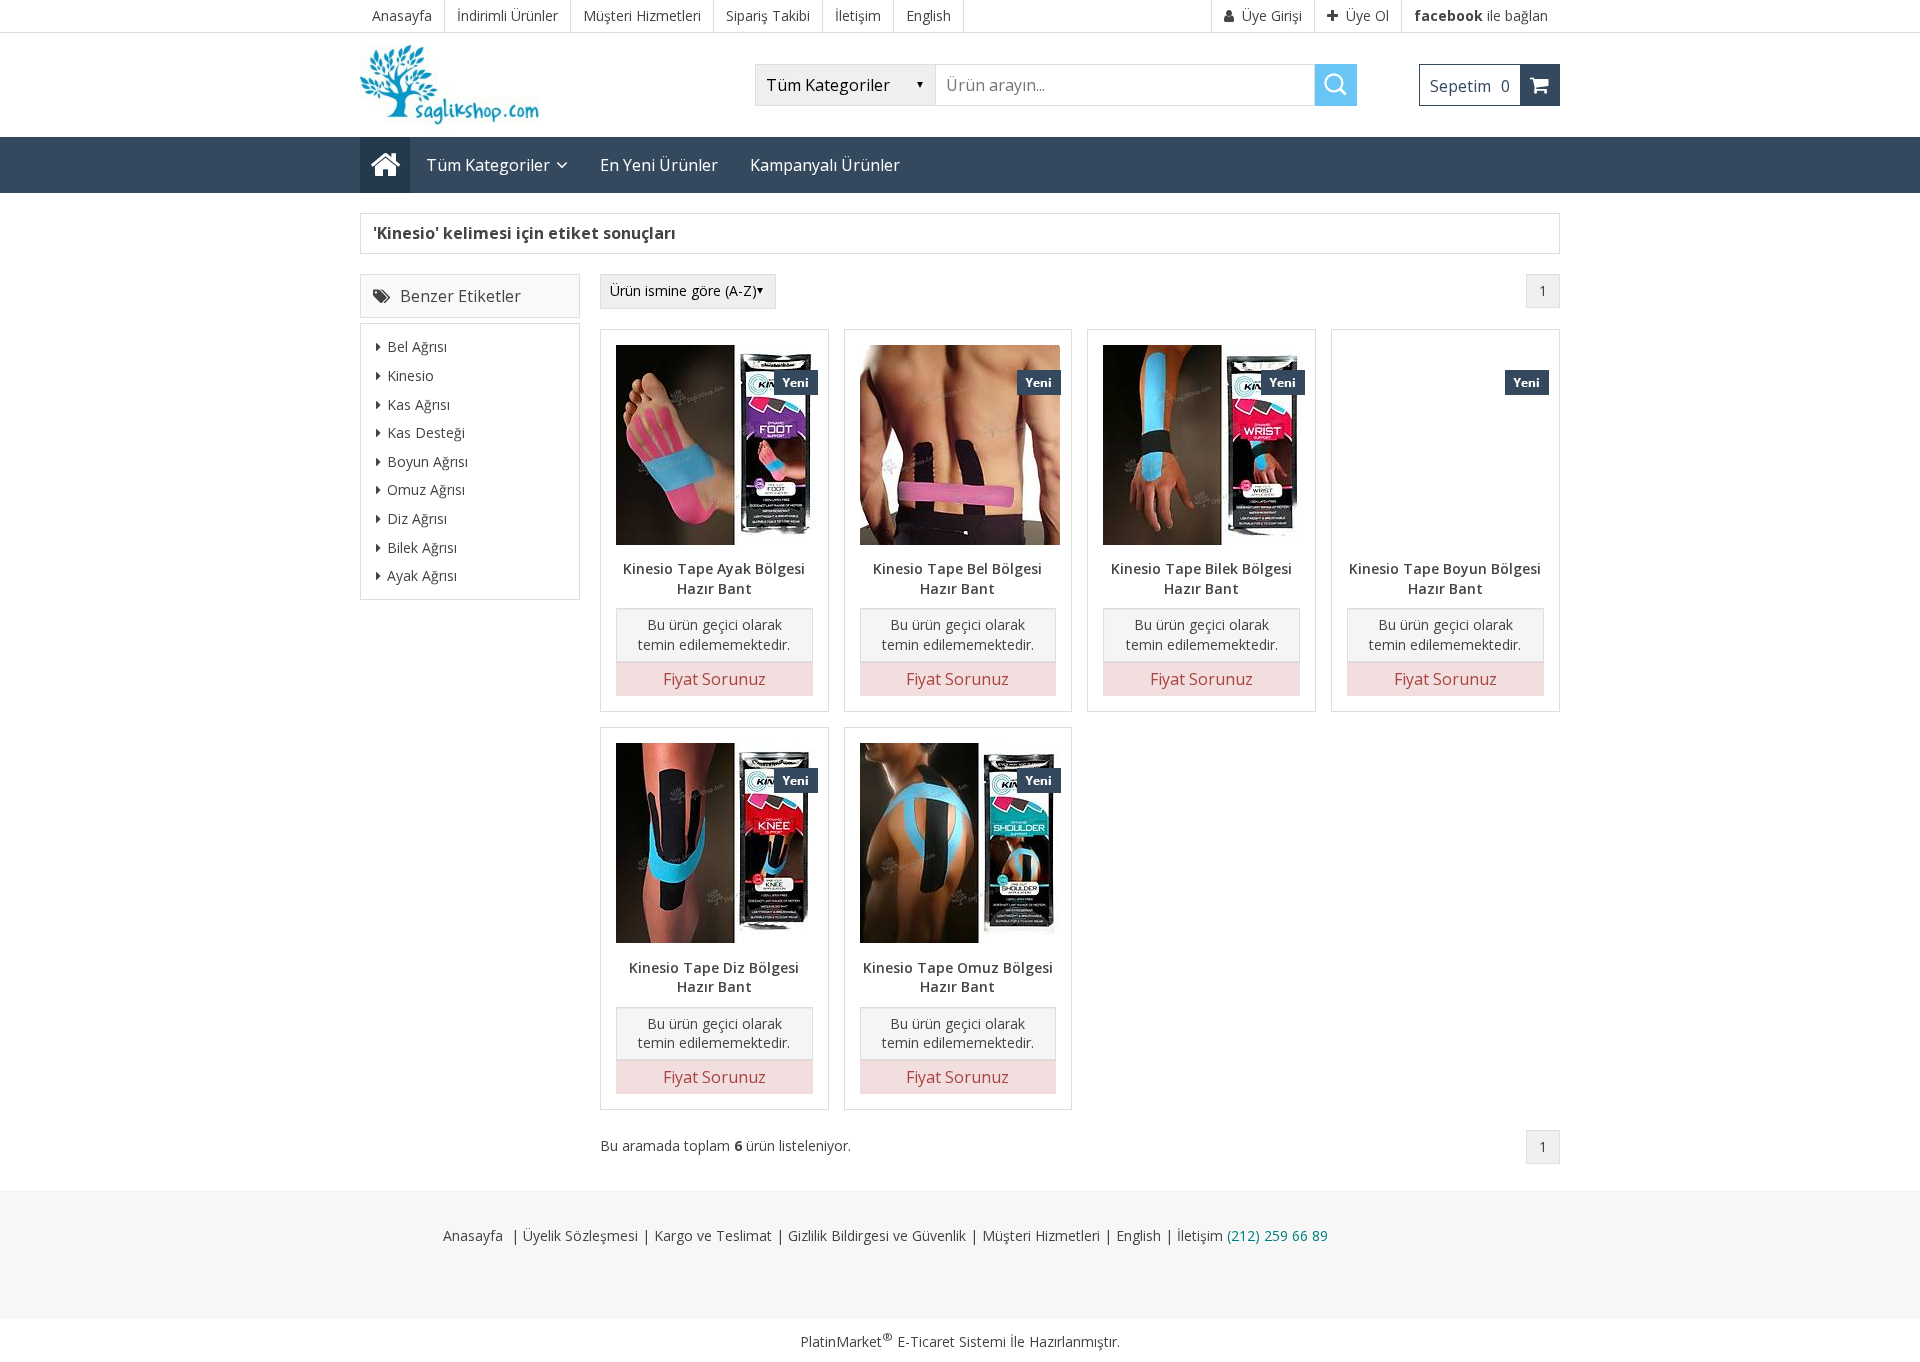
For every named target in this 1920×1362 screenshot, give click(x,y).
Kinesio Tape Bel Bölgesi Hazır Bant (957, 578)
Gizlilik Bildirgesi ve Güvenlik (877, 1235)
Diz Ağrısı (417, 518)
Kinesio (410, 375)
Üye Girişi (1272, 15)
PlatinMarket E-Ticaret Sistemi (903, 1341)
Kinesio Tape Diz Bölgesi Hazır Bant (714, 977)
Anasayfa (473, 1235)
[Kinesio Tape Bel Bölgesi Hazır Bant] (958, 447)
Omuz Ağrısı (426, 489)
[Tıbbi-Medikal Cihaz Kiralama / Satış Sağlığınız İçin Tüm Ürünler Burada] (456, 127)
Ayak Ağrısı (422, 575)
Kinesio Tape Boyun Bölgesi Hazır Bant (1445, 578)
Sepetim (1470, 86)
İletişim (1200, 1235)
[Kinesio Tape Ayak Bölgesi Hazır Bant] (714, 447)
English (1138, 1235)
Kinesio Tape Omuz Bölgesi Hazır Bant (958, 977)
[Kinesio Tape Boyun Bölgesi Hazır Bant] (1445, 447)
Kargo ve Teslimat (713, 1235)
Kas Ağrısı (418, 403)
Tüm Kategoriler (488, 165)
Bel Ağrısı (417, 346)
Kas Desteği (426, 432)
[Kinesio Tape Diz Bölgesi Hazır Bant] (714, 845)
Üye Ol (1367, 15)
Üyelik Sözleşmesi (580, 1235)
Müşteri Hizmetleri (1041, 1235)
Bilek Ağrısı (422, 546)
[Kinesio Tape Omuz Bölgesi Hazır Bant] (958, 845)
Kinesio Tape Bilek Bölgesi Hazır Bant (1201, 578)
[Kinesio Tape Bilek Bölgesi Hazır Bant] (1201, 447)
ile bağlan (1481, 15)
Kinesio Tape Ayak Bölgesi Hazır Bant (714, 578)
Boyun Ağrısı (427, 460)
